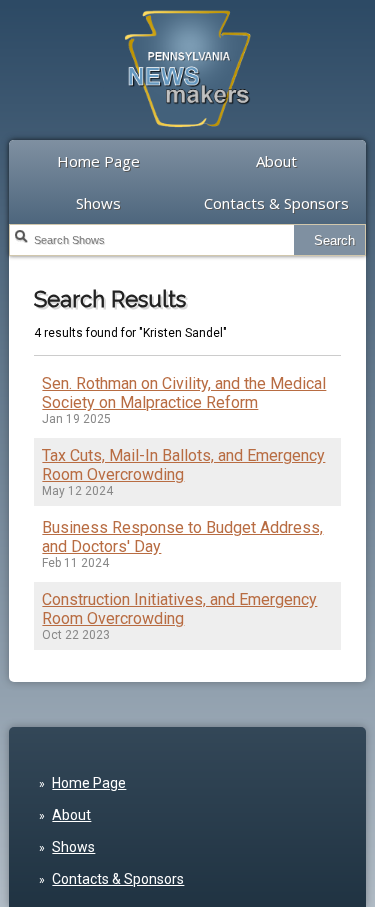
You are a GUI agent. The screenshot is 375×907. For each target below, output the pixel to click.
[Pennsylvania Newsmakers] (188, 138)
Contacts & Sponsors (276, 203)
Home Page (98, 161)
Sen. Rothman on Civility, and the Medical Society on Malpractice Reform (184, 393)
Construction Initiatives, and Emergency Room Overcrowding (179, 609)
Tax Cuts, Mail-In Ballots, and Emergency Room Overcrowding (183, 465)
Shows (98, 203)
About (276, 161)
